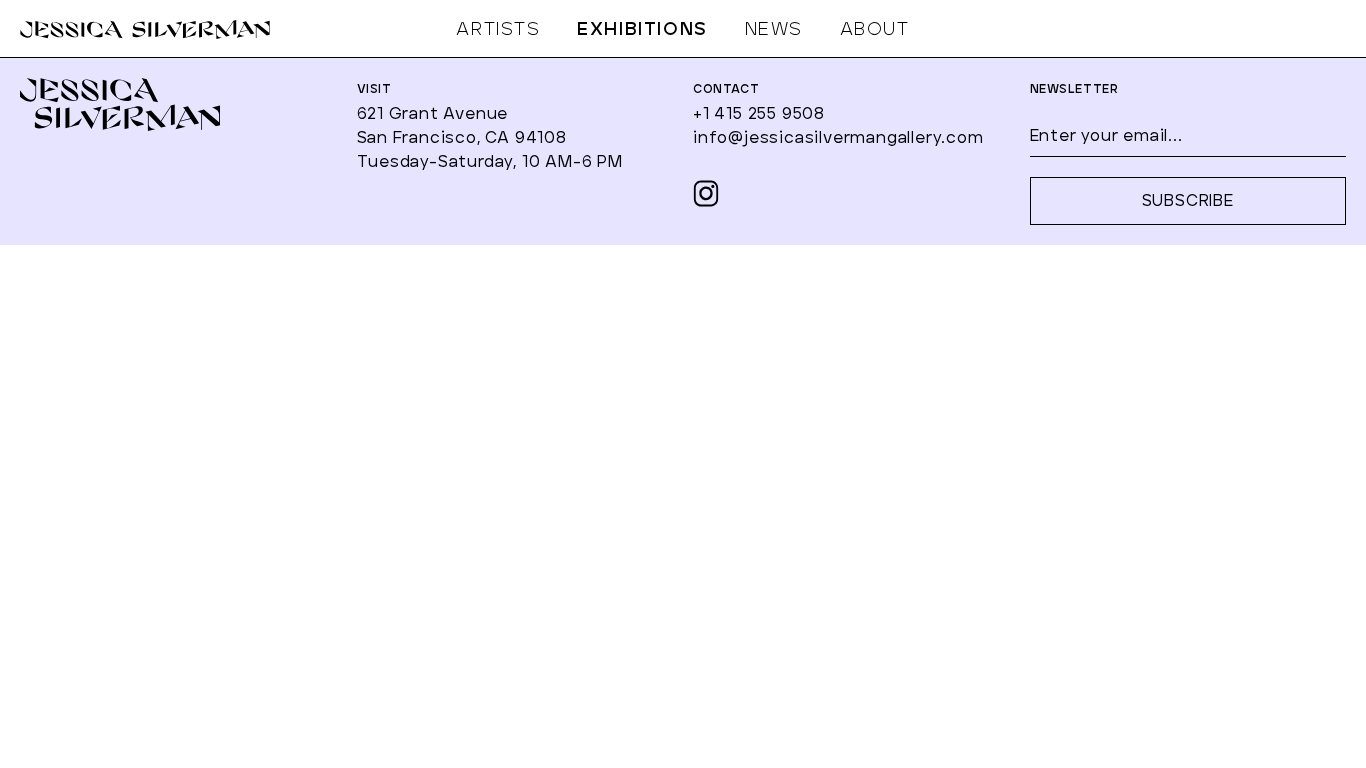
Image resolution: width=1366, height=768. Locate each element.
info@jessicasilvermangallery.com (838, 138)
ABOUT (875, 30)
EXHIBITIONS (642, 30)
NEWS (774, 30)
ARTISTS (498, 30)
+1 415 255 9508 (759, 114)
